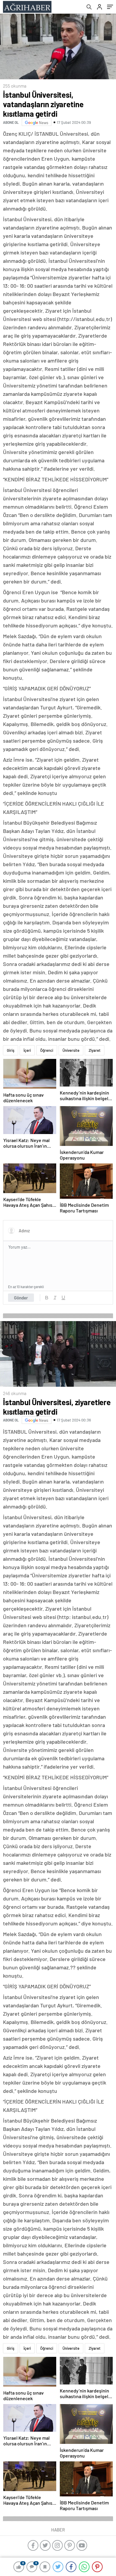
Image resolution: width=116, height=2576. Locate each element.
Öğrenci (47, 1050)
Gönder (21, 1298)
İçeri (27, 1050)
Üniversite (71, 1050)
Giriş (11, 1050)
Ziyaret (95, 1050)
